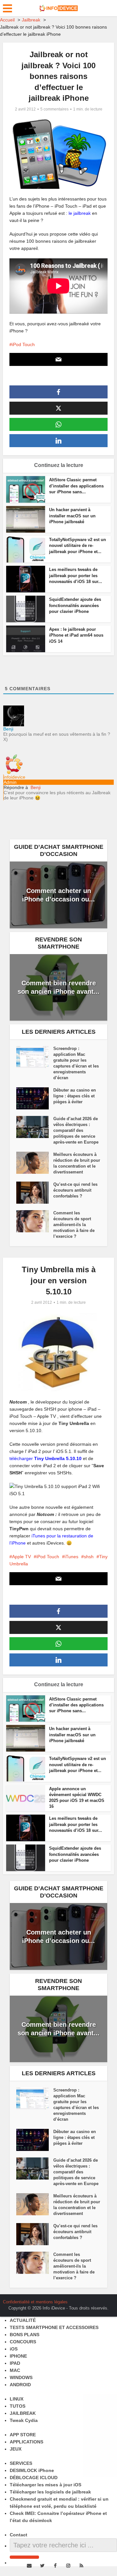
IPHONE (18, 2356)
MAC (15, 2370)
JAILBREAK (23, 2413)
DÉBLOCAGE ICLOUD (34, 2478)
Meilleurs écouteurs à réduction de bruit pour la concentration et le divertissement (77, 1163)
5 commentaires (54, 109)
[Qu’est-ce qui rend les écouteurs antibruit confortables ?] (35, 1193)
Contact (19, 2535)
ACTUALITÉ (23, 2320)
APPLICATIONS (26, 2442)
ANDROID (20, 2385)
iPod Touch (23, 344)
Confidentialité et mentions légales (35, 2302)
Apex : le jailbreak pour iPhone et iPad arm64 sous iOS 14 (76, 635)
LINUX (17, 2399)
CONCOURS (23, 2342)
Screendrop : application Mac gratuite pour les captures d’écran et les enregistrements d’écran (76, 1063)
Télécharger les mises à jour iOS (45, 2485)
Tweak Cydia (24, 2420)
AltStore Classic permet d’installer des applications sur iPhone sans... (76, 486)
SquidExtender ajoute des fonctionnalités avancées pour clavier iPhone (75, 605)
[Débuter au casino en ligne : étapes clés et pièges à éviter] (35, 1098)
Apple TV (21, 1557)
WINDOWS (21, 2377)
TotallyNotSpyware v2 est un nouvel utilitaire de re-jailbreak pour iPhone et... (78, 545)
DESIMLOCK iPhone (32, 2470)
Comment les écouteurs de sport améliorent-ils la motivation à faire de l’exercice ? (74, 1225)
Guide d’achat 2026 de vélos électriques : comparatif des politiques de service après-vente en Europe (76, 1130)
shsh (89, 1557)
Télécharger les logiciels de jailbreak (50, 2492)
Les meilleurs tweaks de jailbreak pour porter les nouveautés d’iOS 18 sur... (76, 575)
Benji (36, 787)
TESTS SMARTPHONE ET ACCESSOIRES (54, 2327)
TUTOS (18, 2406)
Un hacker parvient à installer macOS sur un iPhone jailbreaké (72, 516)
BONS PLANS (25, 2335)
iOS (14, 2349)
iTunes (71, 1557)
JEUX (16, 2449)
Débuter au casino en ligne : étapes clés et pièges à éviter (75, 1096)
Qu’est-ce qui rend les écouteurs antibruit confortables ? (75, 1190)
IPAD (15, 2363)
